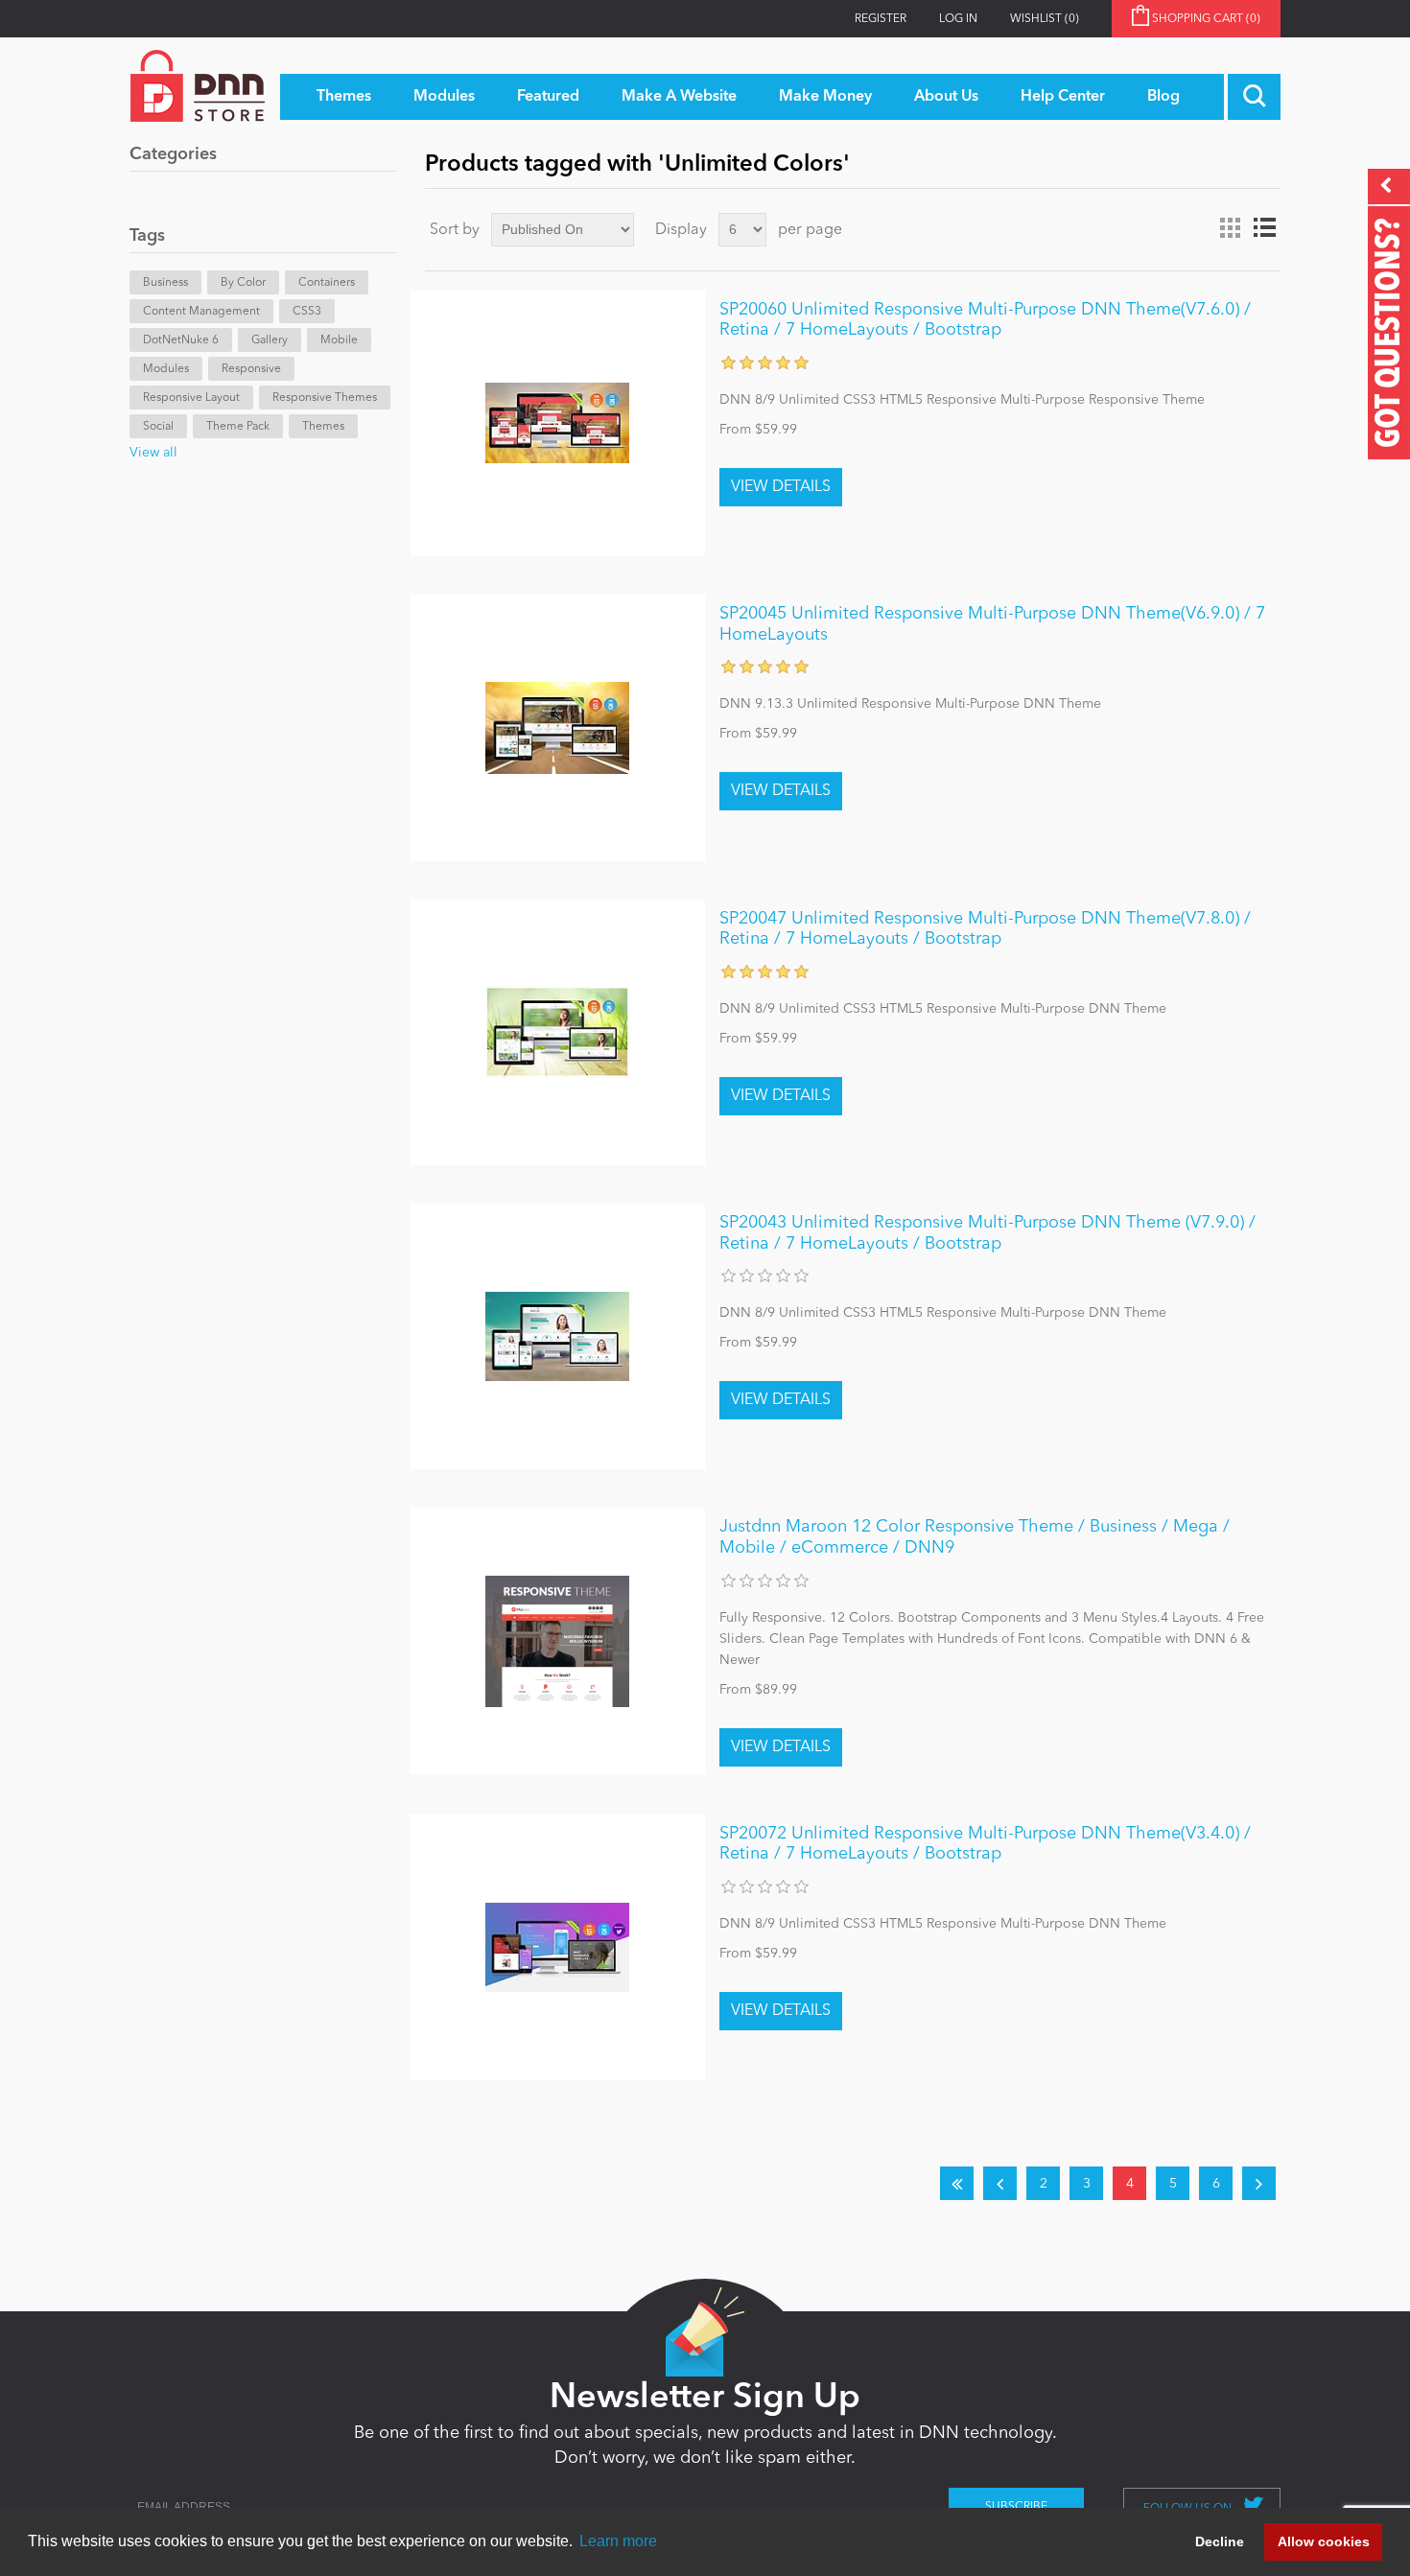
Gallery (270, 340)
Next (1259, 2183)
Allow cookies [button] (1324, 2541)
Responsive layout (191, 398)
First (957, 2183)
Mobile (339, 340)
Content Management (201, 312)
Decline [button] (1220, 2541)
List (1264, 228)
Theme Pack (238, 427)
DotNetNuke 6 (181, 340)
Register (881, 19)
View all (153, 453)
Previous (1000, 2183)
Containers (327, 283)
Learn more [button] (618, 2541)
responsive (251, 369)
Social (158, 427)
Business (165, 283)
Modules (166, 369)
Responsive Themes (325, 398)
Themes (323, 427)
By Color (243, 283)
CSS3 (307, 312)
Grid (1230, 228)
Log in (958, 19)
